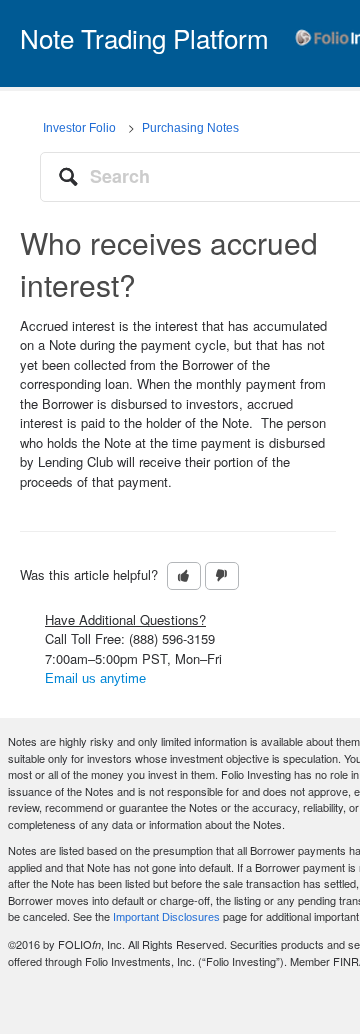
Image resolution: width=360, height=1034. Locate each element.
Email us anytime (95, 678)
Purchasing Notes (190, 128)
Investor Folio (79, 128)
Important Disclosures (166, 917)
